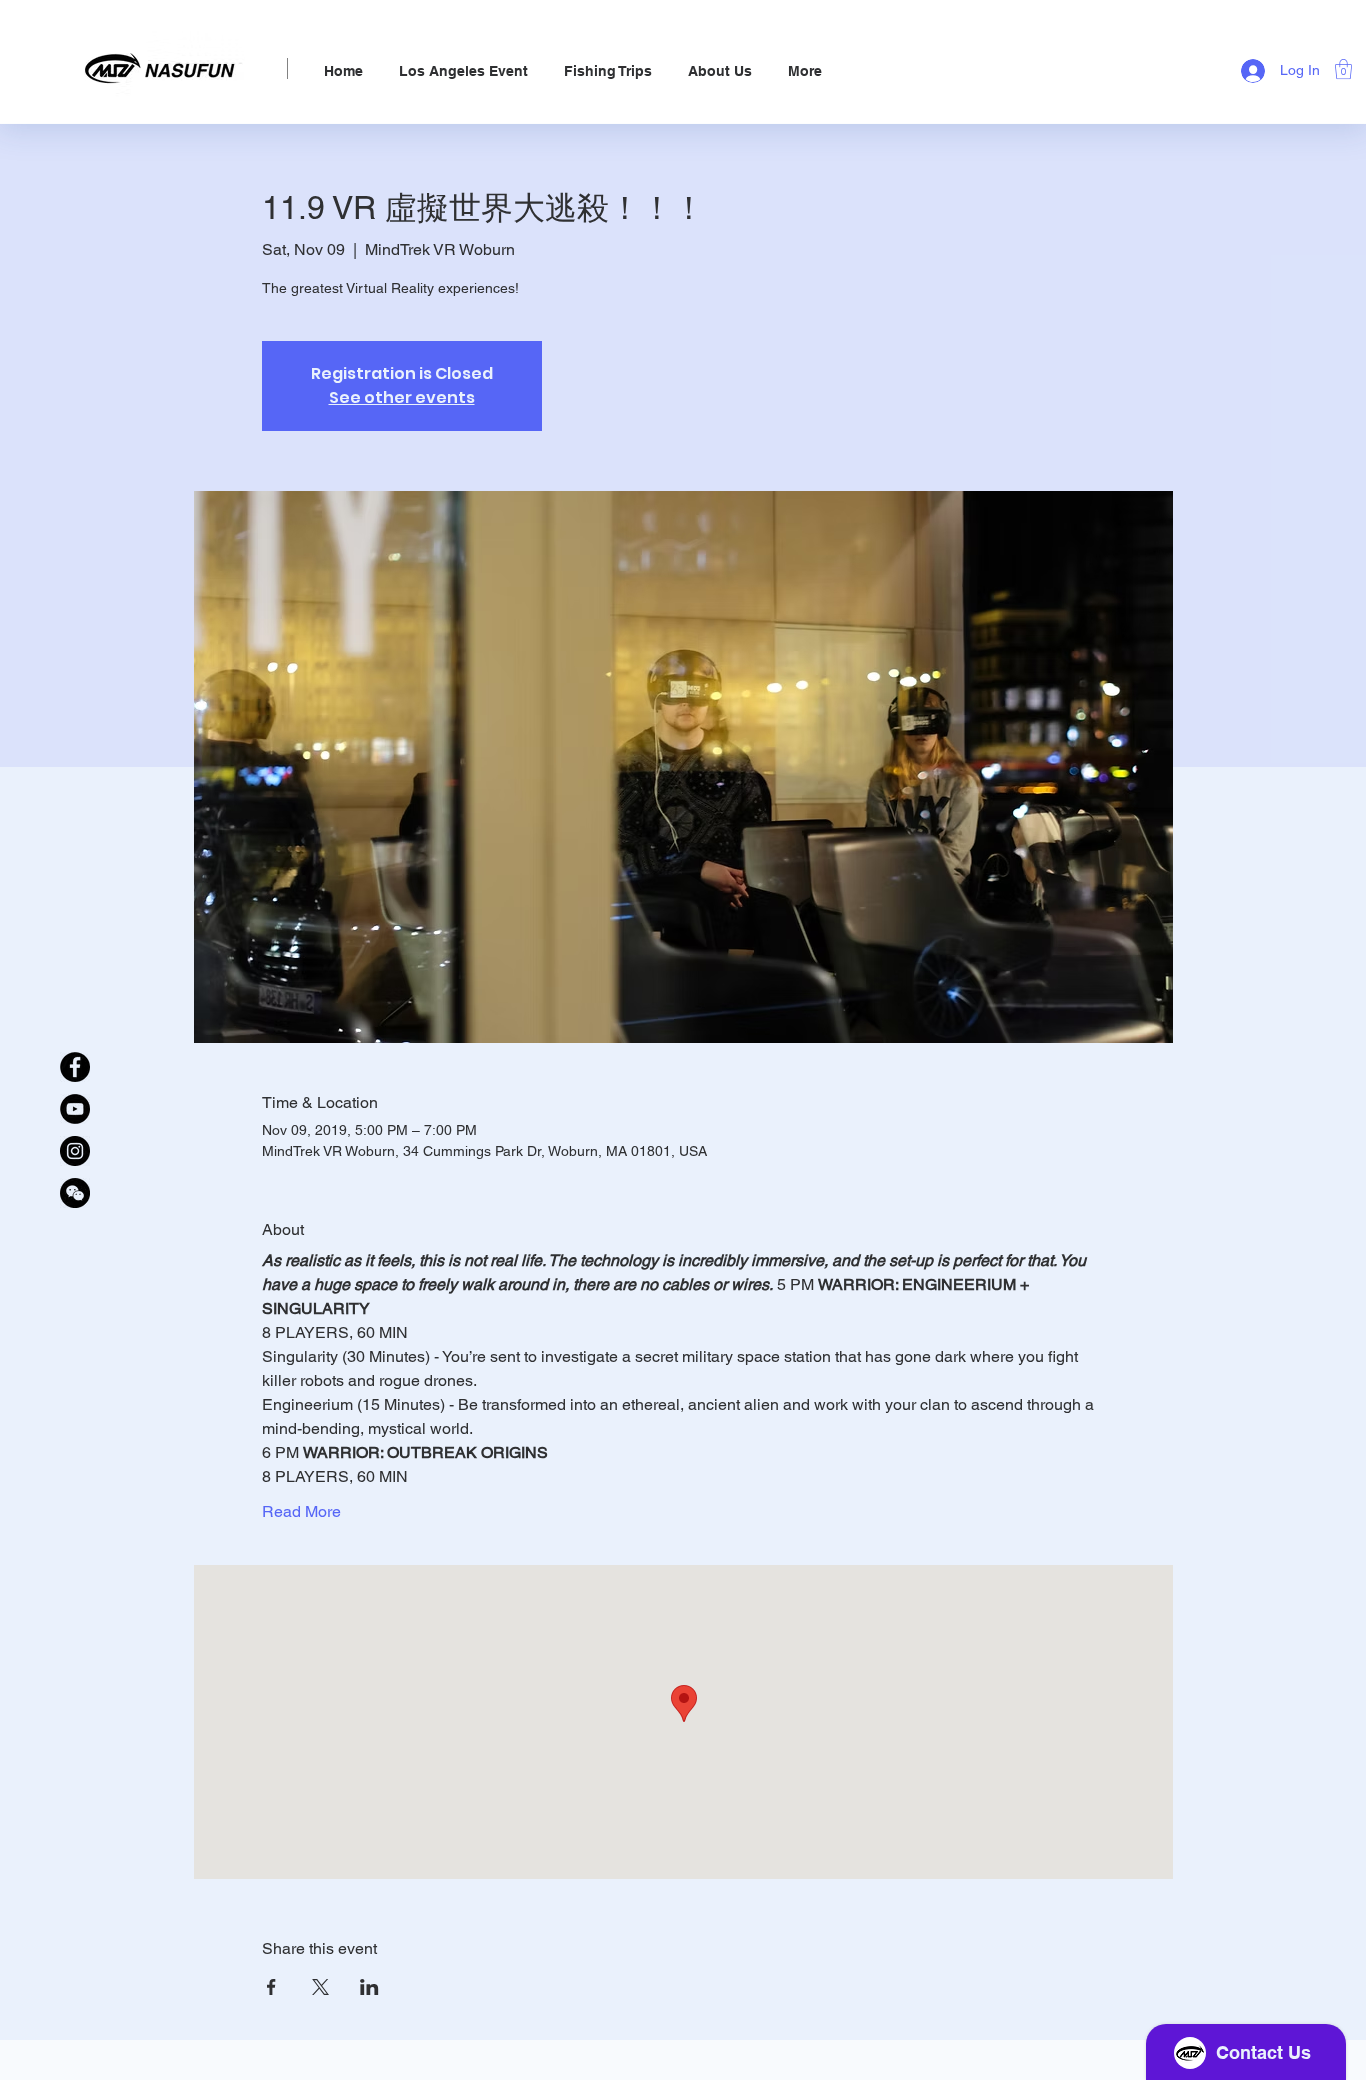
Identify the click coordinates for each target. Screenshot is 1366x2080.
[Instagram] (75, 1151)
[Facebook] (75, 1067)
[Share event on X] (320, 1987)
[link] (1343, 69)
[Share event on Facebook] (271, 1987)
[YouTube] (75, 1109)
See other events (402, 397)
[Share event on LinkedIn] (369, 1987)
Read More (301, 1511)
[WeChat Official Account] (75, 1193)
